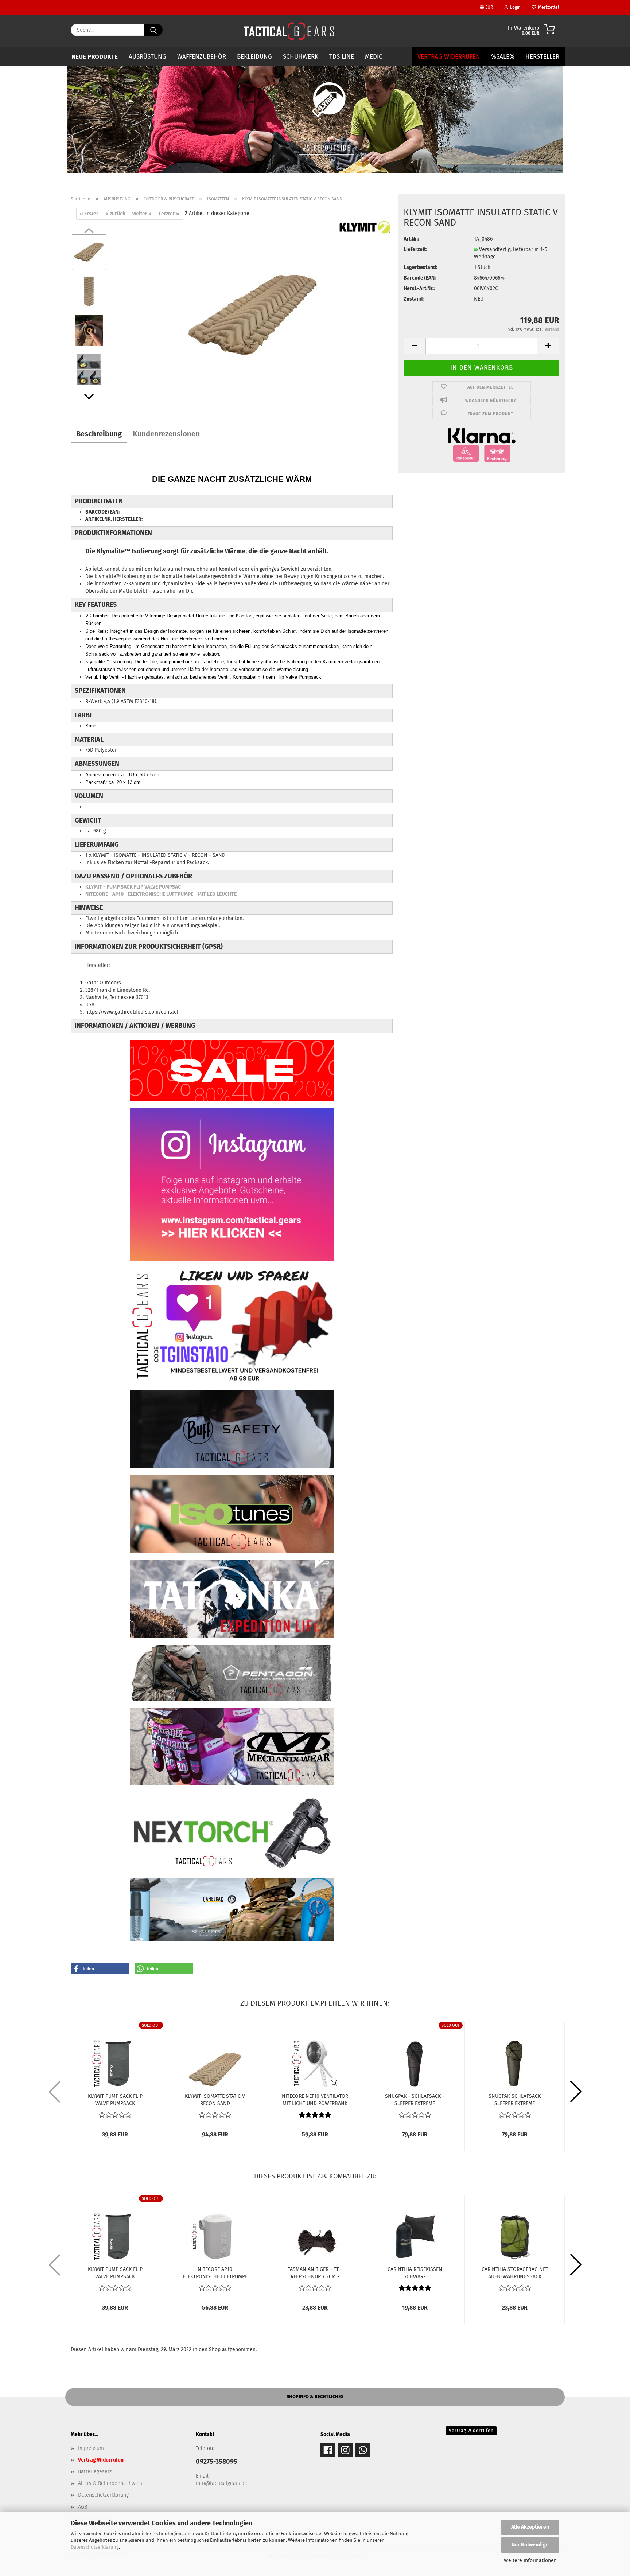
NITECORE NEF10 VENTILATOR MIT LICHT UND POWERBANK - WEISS (315, 2099)
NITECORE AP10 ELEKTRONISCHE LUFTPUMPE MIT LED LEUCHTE (215, 2272)
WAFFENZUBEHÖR (202, 57)
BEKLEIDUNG (254, 57)
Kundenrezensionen (166, 434)
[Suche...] (153, 30)
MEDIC (374, 57)
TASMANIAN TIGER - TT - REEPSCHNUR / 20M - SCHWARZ (315, 2272)
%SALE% (503, 57)
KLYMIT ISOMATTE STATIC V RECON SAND (215, 2099)
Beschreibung (99, 434)
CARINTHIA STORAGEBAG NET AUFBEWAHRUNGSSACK (515, 2272)
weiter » (142, 214)
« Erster (89, 214)
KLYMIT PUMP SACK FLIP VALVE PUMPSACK (115, 2099)
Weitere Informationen (530, 2561)
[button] (89, 397)
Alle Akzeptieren (530, 2527)
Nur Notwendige (530, 2545)
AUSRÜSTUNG (147, 57)
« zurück (115, 214)
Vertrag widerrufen (471, 2431)
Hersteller (542, 57)
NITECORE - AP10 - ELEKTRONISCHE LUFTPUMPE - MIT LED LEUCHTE (161, 894)
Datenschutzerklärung (95, 2547)
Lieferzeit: (415, 249)
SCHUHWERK (301, 57)
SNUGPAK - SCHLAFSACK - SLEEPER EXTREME (415, 2099)
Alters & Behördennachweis (110, 2483)
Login (514, 7)
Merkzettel (548, 7)
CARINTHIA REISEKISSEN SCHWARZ (415, 2272)
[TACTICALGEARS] (289, 31)
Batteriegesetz (95, 2472)
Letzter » (169, 214)
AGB (83, 2507)
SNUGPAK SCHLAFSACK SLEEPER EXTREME (515, 2099)
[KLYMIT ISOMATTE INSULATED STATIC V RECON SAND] (253, 311)
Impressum (91, 2448)
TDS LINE (342, 57)
